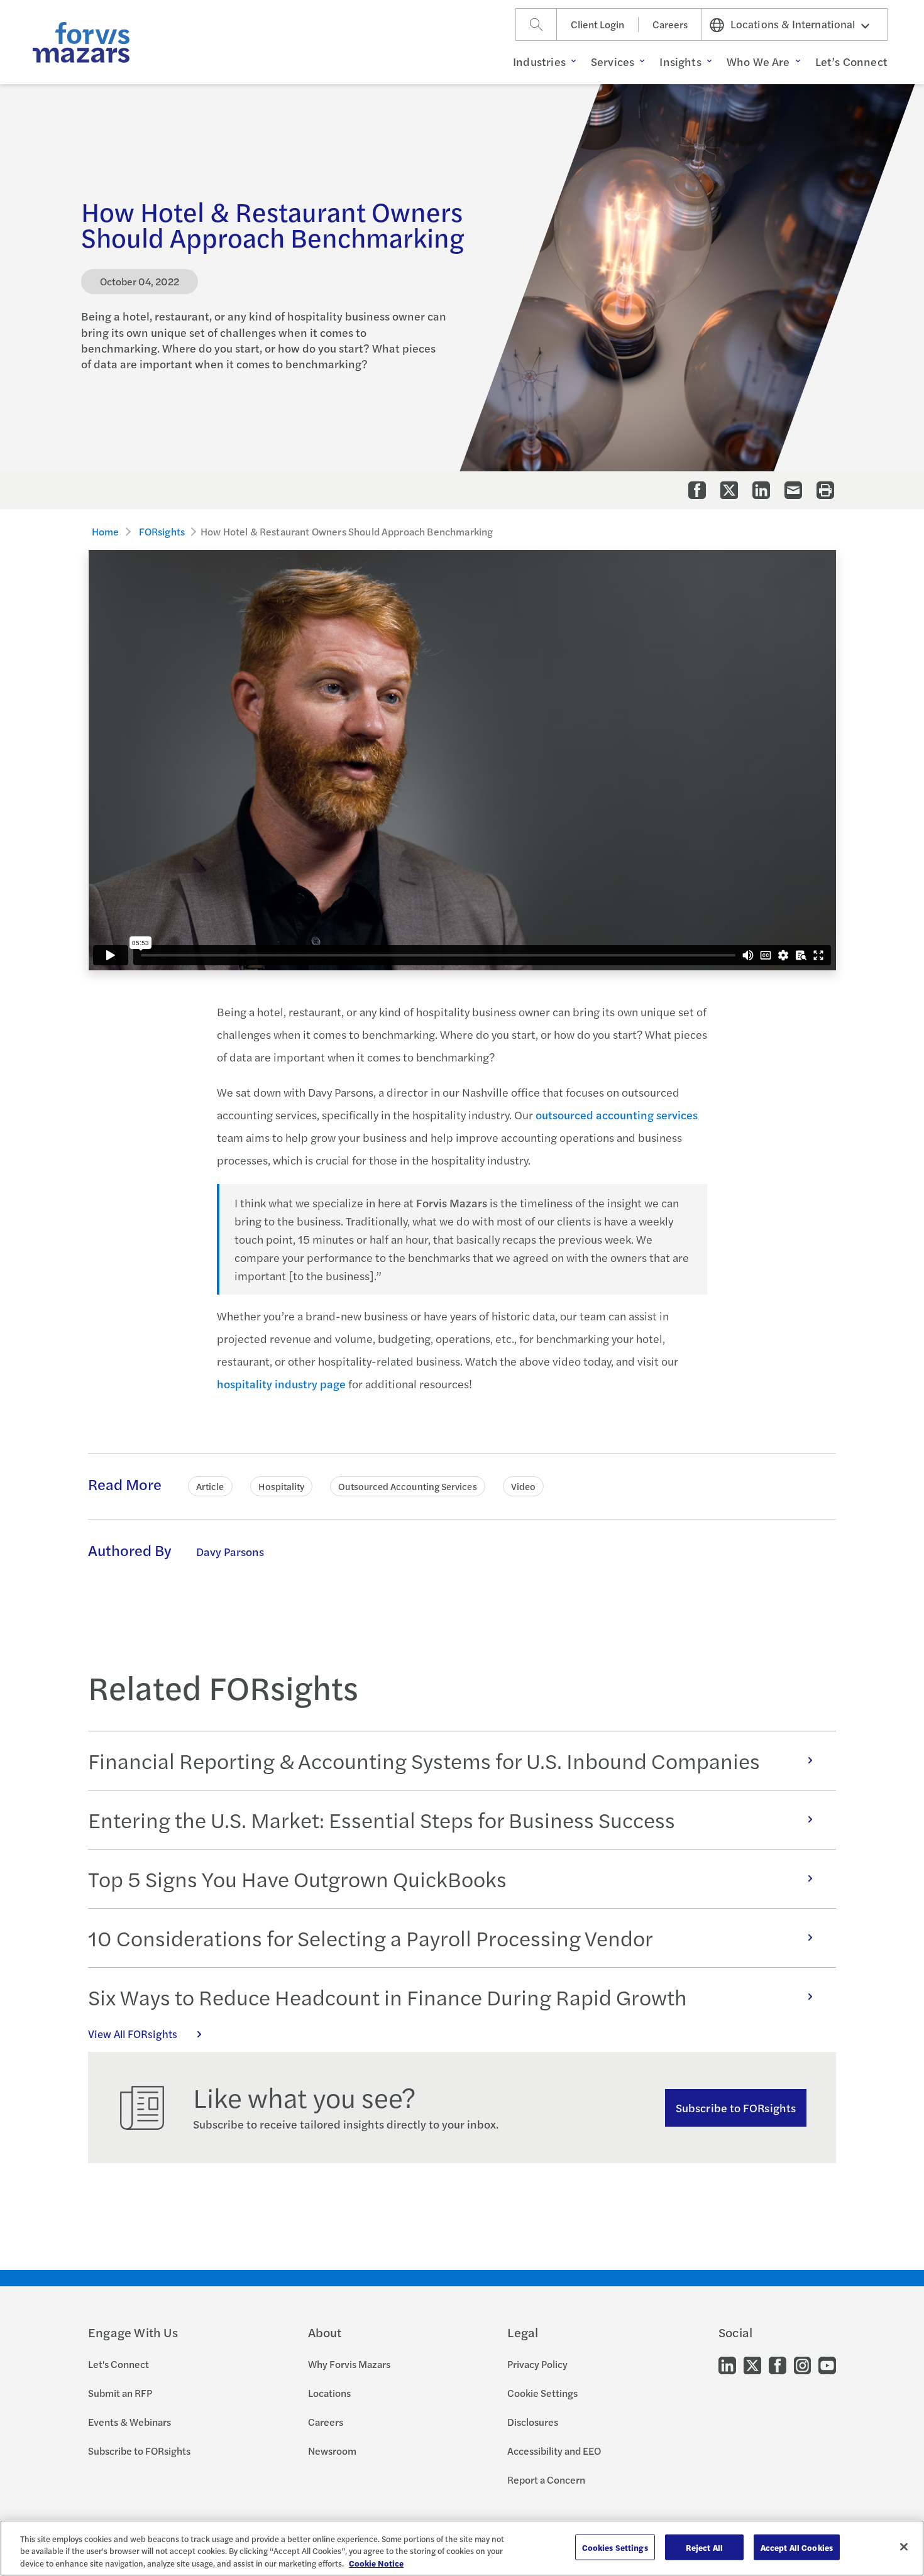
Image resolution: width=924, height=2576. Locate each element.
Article (210, 1486)
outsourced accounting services (617, 1115)
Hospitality (282, 1486)
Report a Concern (546, 2480)
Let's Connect (118, 2364)
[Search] (536, 25)
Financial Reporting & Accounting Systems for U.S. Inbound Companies (424, 1760)
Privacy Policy (537, 2364)
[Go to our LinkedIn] (727, 2365)
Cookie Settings (542, 2393)
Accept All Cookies (797, 2547)
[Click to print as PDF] (825, 490)
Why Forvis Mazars (349, 2364)
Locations (329, 2393)
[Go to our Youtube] (827, 2365)
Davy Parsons (230, 1551)
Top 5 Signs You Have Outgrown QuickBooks (297, 1878)
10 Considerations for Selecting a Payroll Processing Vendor (371, 1937)
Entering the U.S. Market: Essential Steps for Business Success (382, 1819)
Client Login (597, 24)
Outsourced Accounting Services (407, 1486)
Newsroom (332, 2451)
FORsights (162, 531)
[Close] (904, 2546)
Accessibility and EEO (554, 2451)
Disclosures (533, 2422)
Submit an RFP (120, 2393)
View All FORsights (133, 2034)
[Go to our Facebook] (778, 2365)
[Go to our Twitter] (752, 2365)
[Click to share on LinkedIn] (761, 490)
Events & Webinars (129, 2422)
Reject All (704, 2547)
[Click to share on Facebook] (697, 490)
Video (523, 1486)
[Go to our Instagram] (802, 2365)
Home (106, 531)
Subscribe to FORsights (736, 2107)
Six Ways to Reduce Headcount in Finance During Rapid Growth (388, 1997)
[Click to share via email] (793, 490)
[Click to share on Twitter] (729, 490)
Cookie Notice (376, 2563)
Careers (670, 24)
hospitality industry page (281, 1384)
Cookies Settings (615, 2547)
